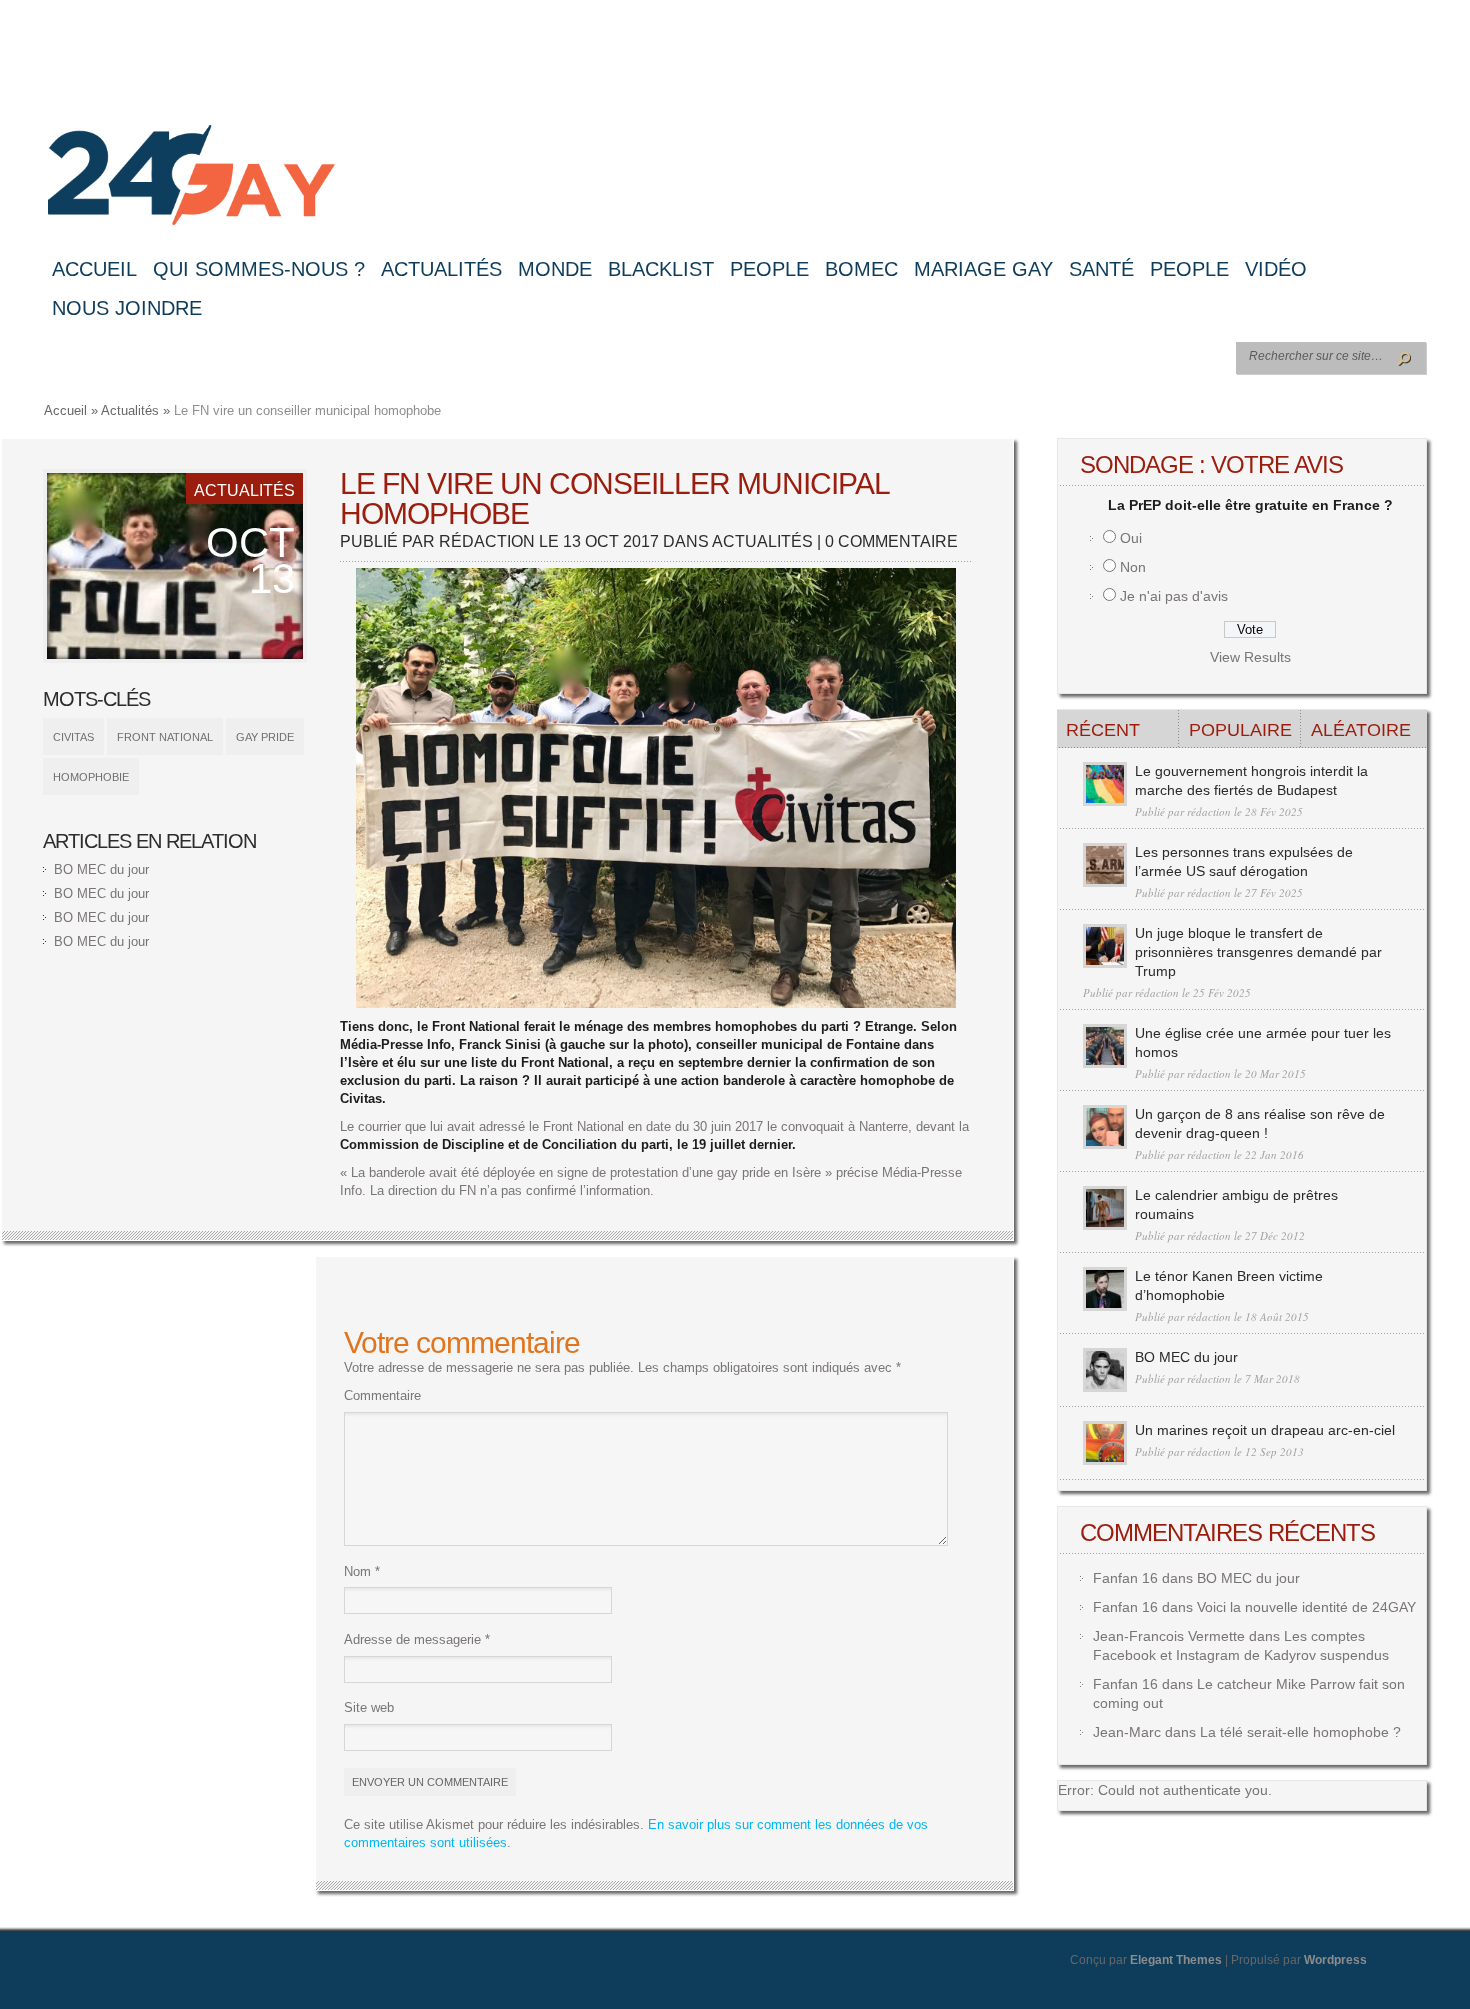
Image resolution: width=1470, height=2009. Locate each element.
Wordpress (1335, 1960)
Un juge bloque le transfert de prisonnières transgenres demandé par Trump (1258, 952)
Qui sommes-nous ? (259, 269)
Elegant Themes (1176, 1960)
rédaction (487, 541)
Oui (1131, 538)
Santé (1101, 269)
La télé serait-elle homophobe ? (1300, 1732)
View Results (1250, 657)
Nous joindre (127, 308)
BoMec (861, 269)
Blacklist (661, 269)
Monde (555, 269)
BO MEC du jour (101, 869)
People (769, 269)
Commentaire (382, 1395)
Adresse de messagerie (417, 1639)
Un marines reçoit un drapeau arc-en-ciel (1265, 1430)
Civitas (73, 737)
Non (1133, 567)
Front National (165, 737)
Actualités (441, 269)
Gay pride (265, 737)
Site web (369, 1707)
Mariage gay (983, 269)
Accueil (94, 269)
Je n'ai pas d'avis (1174, 596)
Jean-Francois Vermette (1169, 1636)
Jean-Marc (1127, 1732)
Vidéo (1276, 269)
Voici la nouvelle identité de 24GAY (1306, 1607)
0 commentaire (891, 541)
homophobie (91, 777)
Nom (362, 1571)
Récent (1103, 730)
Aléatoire (1361, 730)
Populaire (1240, 730)
